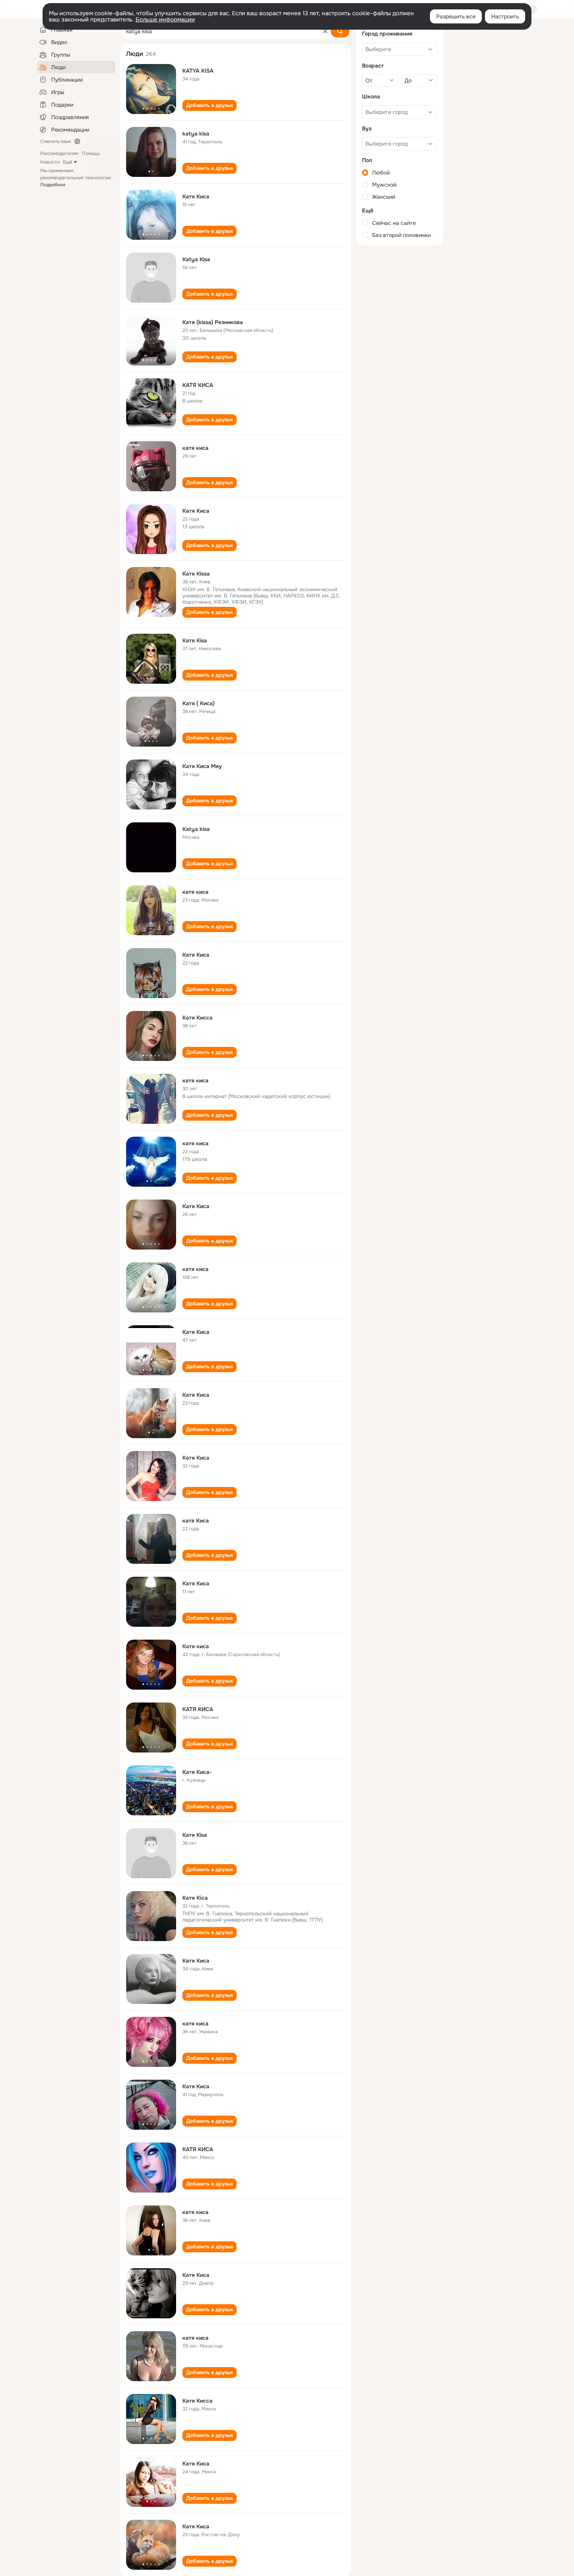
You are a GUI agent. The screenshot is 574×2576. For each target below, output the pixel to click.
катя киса (195, 448)
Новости (50, 162)
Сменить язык (56, 141)
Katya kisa (196, 829)
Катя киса (196, 1646)
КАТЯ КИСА (198, 385)
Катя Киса (196, 196)
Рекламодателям (59, 153)
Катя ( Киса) (199, 703)
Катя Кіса (195, 1898)
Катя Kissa (196, 574)
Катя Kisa (195, 640)
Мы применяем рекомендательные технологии (75, 178)
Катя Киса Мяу (202, 766)
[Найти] (340, 31)
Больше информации (165, 20)
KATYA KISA (198, 71)
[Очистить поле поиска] (325, 31)
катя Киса (196, 1521)
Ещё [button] (68, 162)
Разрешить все (456, 16)
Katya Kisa (196, 259)
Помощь (91, 153)
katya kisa (196, 134)
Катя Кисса (197, 1018)
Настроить (505, 16)
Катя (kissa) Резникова (213, 322)
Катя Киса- (197, 1772)
